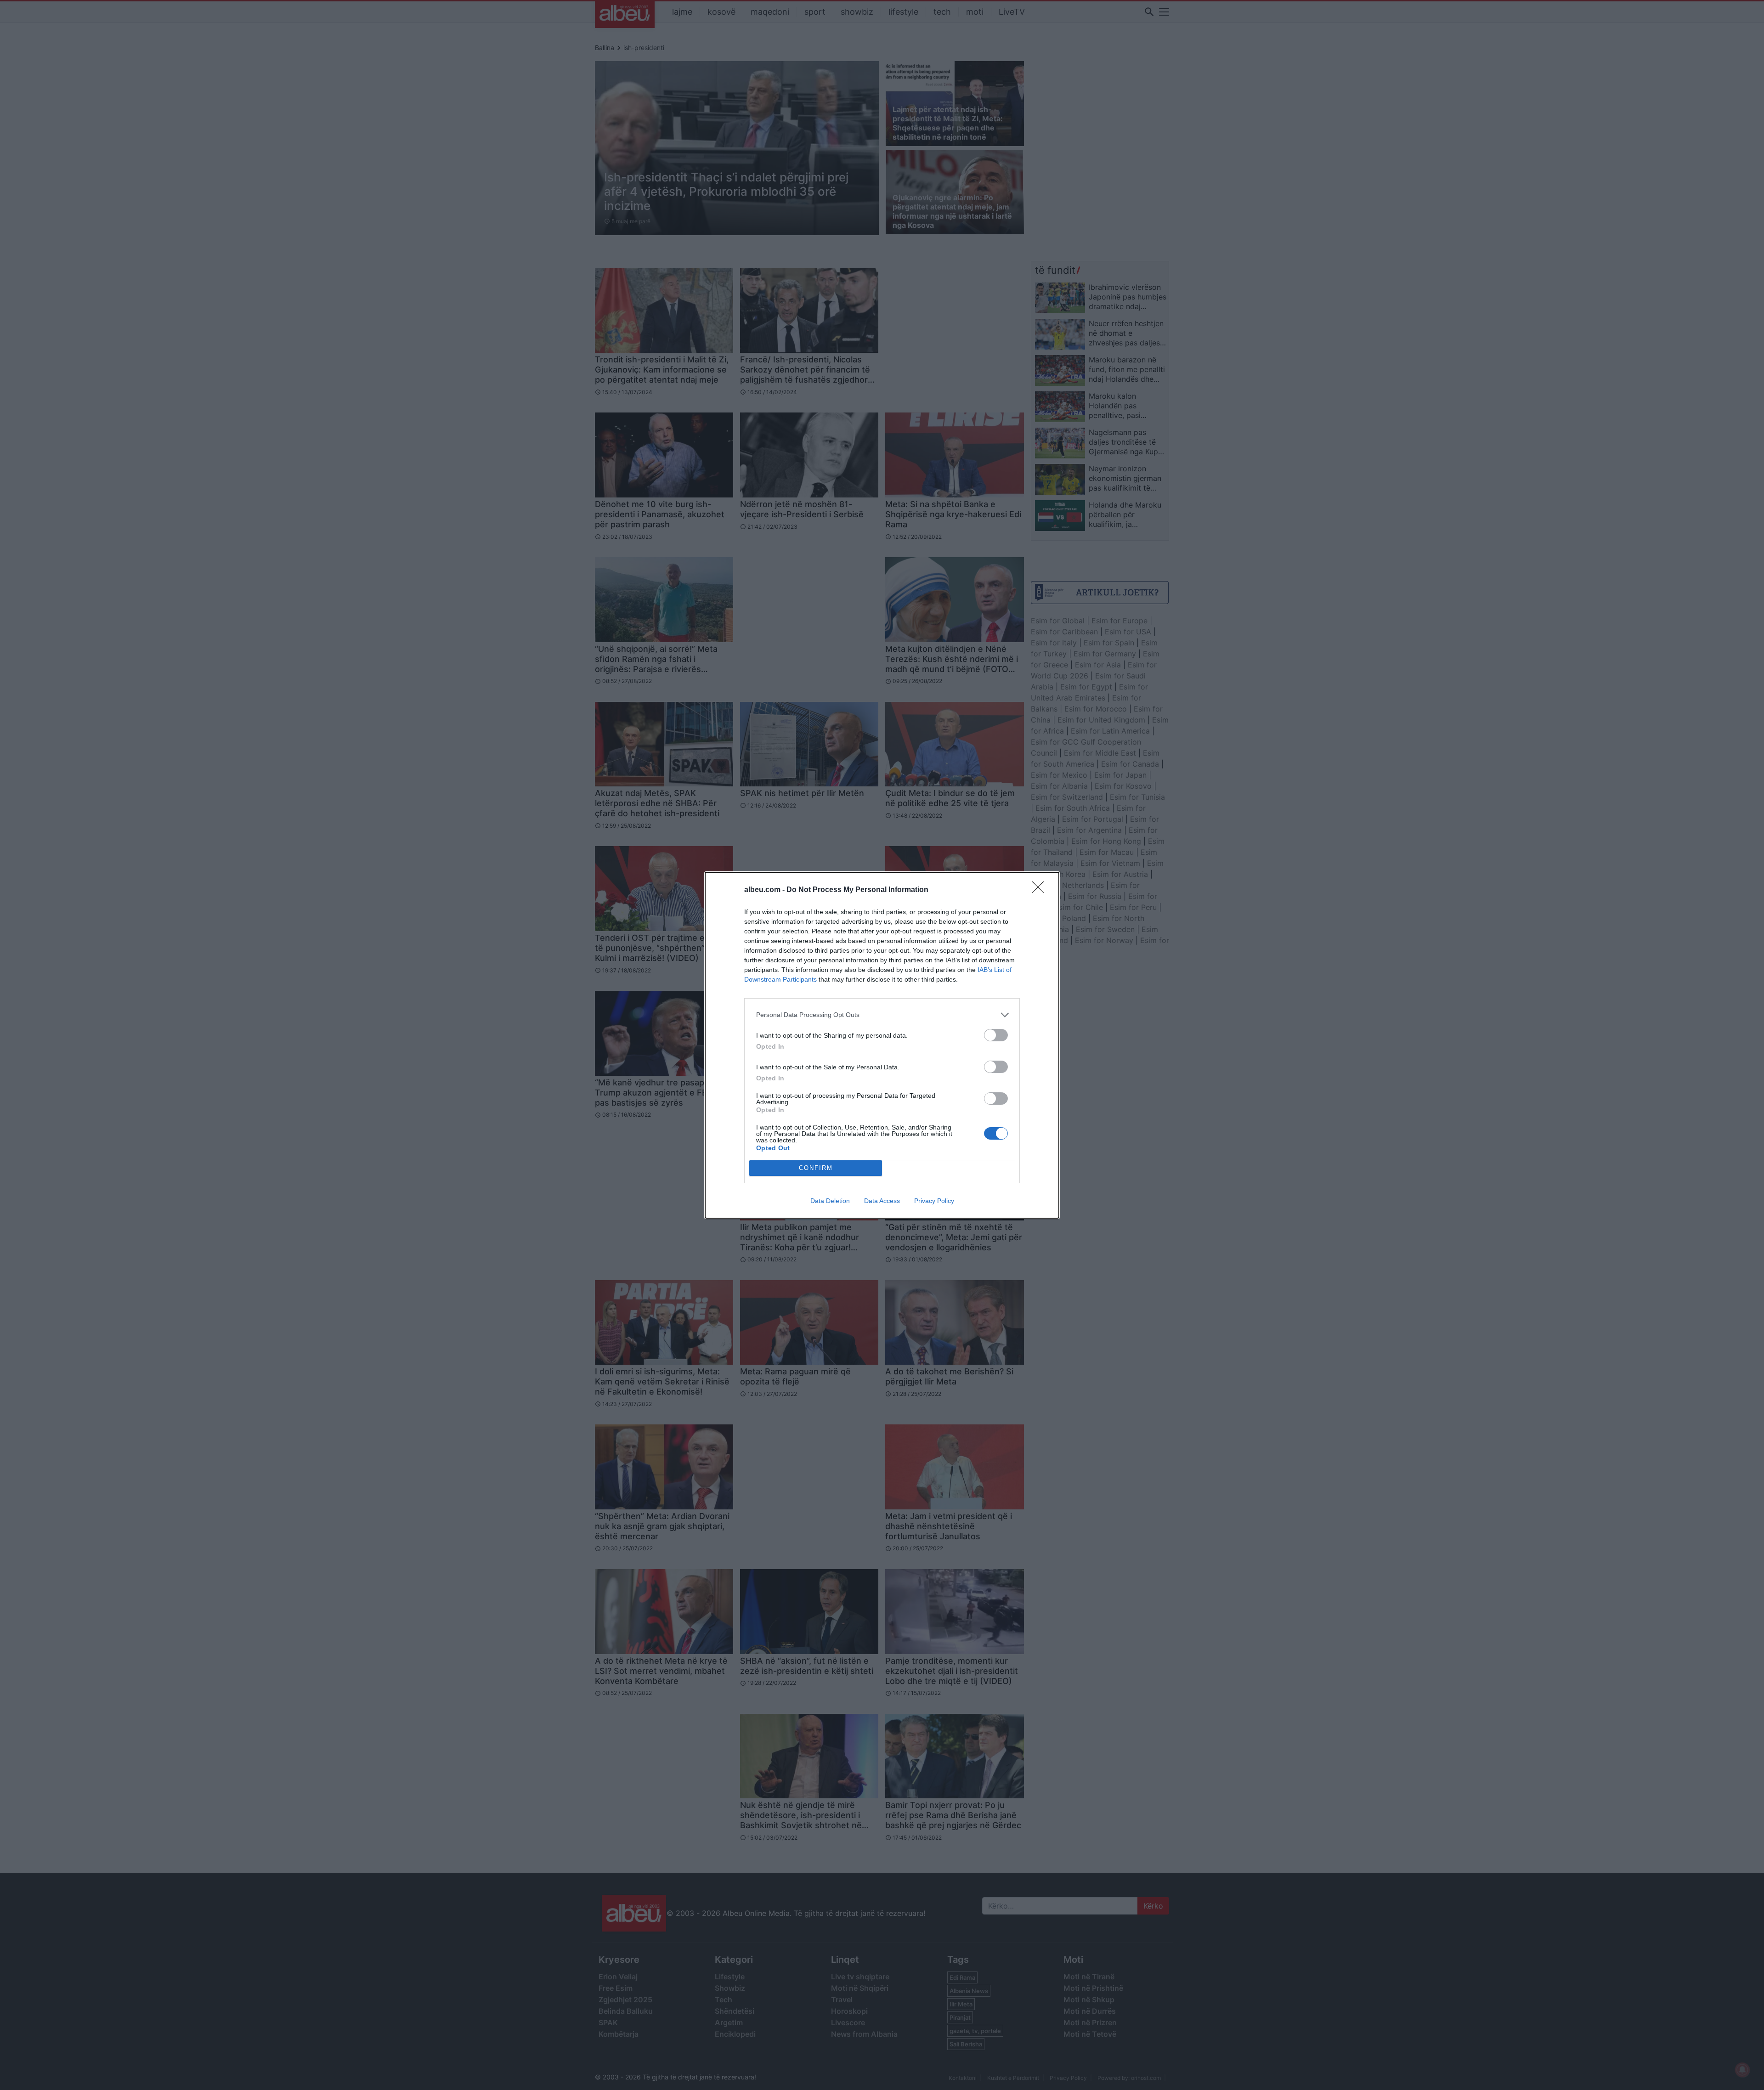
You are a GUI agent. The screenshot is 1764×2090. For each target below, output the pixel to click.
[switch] (996, 1035)
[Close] (1041, 890)
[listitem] (882, 1015)
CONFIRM (816, 1168)
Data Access (882, 1201)
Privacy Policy (934, 1201)
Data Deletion (830, 1201)
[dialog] (882, 1045)
